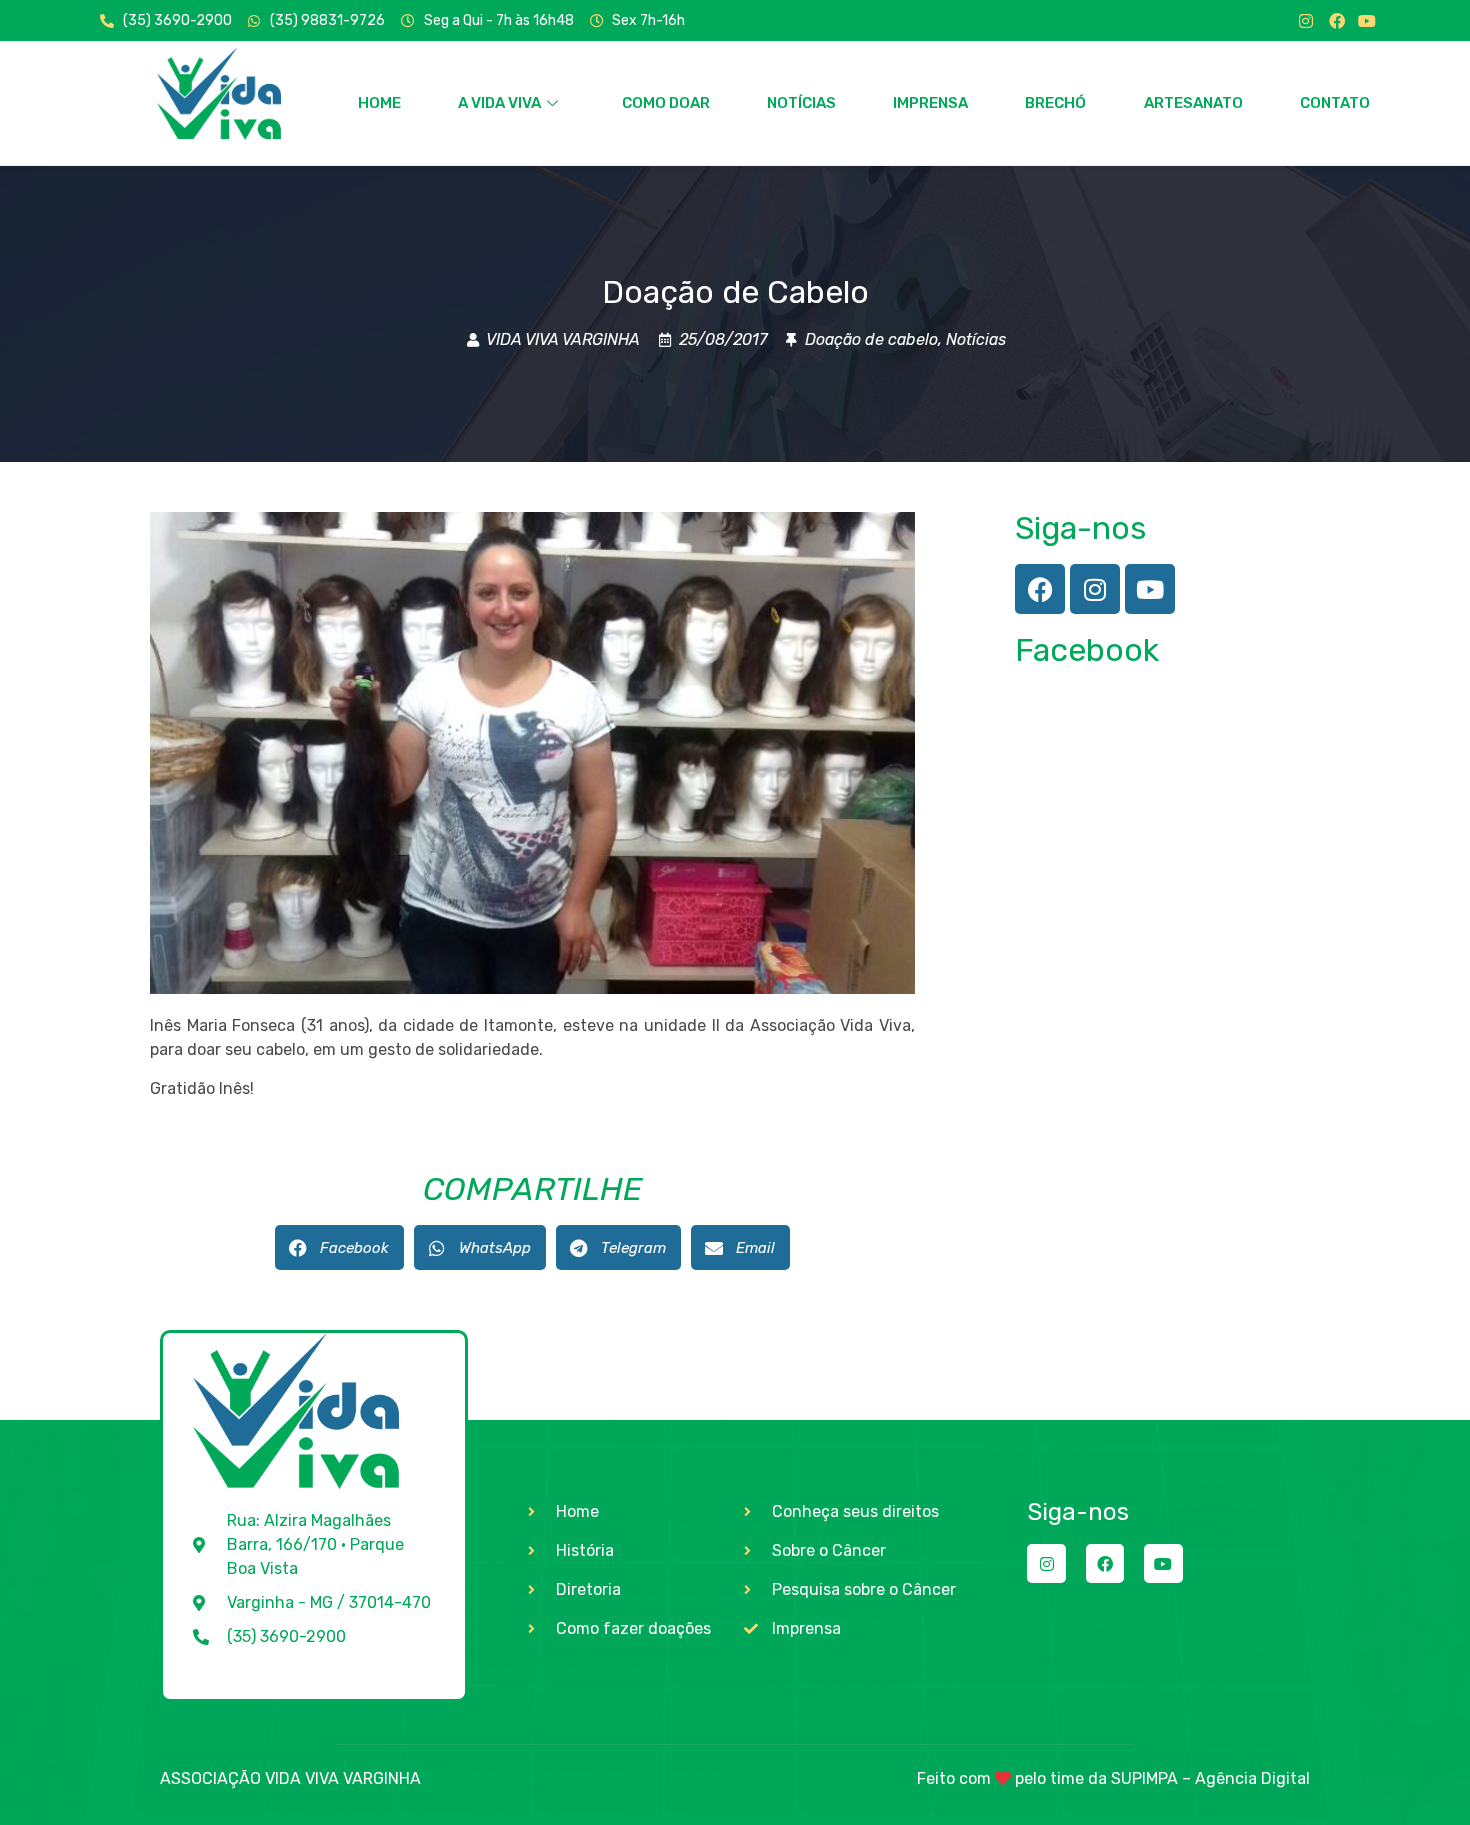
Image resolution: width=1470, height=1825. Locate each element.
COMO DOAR (666, 103)
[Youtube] (1367, 21)
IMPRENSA (930, 103)
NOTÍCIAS (801, 103)
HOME (379, 103)
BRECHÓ (1055, 103)
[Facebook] (1337, 21)
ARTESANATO (1193, 103)
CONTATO (1335, 103)
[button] (339, 1247)
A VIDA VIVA (499, 103)
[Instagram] (1306, 21)
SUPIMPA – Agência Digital (1210, 1778)
